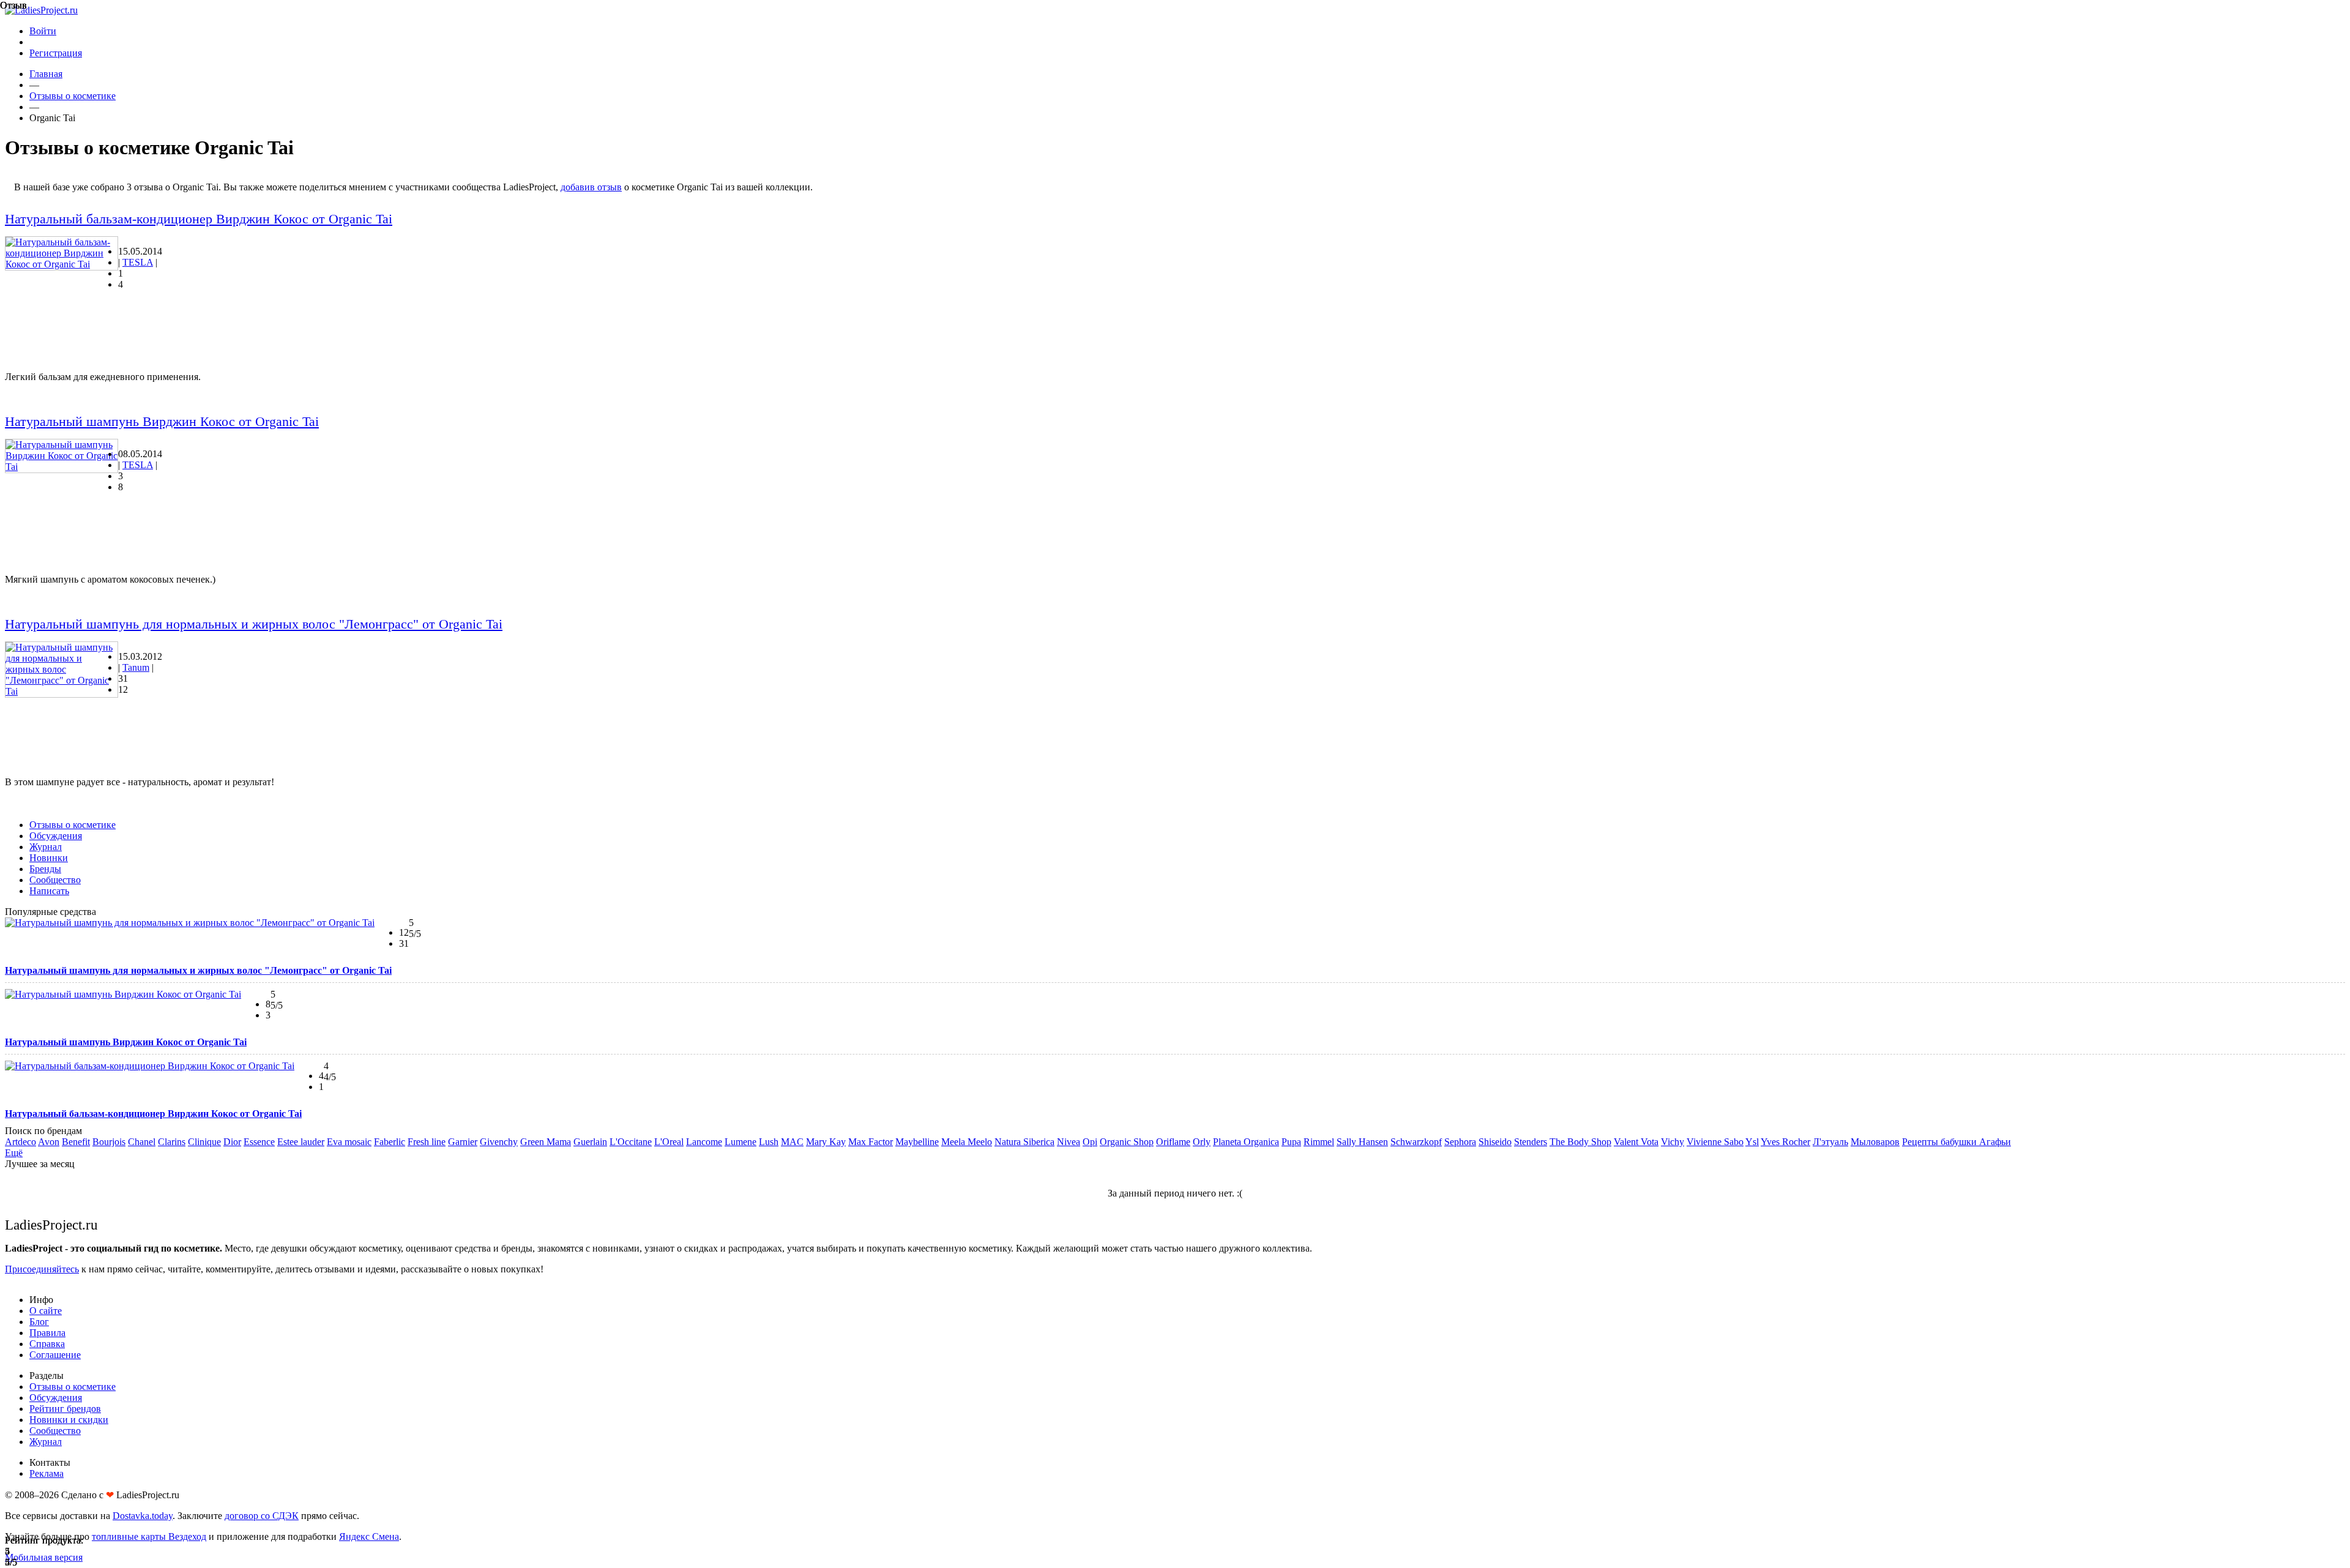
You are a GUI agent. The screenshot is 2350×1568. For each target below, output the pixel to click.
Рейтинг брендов (65, 1409)
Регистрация (56, 53)
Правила (47, 1333)
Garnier (463, 1142)
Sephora (1460, 1142)
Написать (49, 891)
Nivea (1069, 1142)
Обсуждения (56, 836)
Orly (1202, 1142)
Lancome (704, 1142)
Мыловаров (1875, 1142)
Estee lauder (301, 1142)
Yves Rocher (1785, 1142)
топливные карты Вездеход (149, 1536)
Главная (46, 74)
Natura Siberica (1024, 1142)
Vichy (1673, 1142)
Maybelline (917, 1142)
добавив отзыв (591, 187)
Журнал (46, 847)
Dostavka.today (143, 1516)
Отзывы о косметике (73, 96)
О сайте (46, 1311)
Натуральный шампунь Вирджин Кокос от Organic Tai (162, 421)
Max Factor (871, 1142)
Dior (232, 1142)
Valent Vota (1636, 1142)
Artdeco (21, 1142)
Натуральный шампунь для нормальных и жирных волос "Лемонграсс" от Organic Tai (254, 624)
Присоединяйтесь (42, 1269)
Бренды (45, 869)
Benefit (76, 1142)
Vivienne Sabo (1715, 1142)
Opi (1090, 1142)
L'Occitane (631, 1142)
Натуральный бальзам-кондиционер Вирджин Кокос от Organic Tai (199, 219)
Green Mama (546, 1142)
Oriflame (1173, 1142)
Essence (259, 1142)
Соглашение (55, 1355)
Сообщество (55, 880)
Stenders (1531, 1142)
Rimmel (1319, 1142)
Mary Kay (826, 1142)
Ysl (1752, 1142)
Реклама (47, 1473)
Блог (39, 1322)
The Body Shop (1580, 1142)
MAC (792, 1142)
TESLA (138, 262)
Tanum (136, 667)
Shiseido (1495, 1142)
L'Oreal (669, 1142)
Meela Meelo (967, 1142)
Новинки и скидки (69, 1420)
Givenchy (499, 1142)
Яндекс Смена (369, 1536)
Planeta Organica (1246, 1142)
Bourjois (109, 1142)
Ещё (14, 1153)
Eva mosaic (349, 1142)
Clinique (204, 1142)
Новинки (49, 858)
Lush (769, 1142)
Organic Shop (1127, 1142)
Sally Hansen (1362, 1142)
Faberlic (390, 1142)
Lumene (740, 1142)
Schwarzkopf (1416, 1142)
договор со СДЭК (262, 1516)
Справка (47, 1344)
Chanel (142, 1142)
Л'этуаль (1830, 1142)
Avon (49, 1142)
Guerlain (590, 1142)
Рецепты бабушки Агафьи (1956, 1142)
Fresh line (427, 1142)
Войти (43, 31)
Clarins (172, 1142)
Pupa (1291, 1142)
